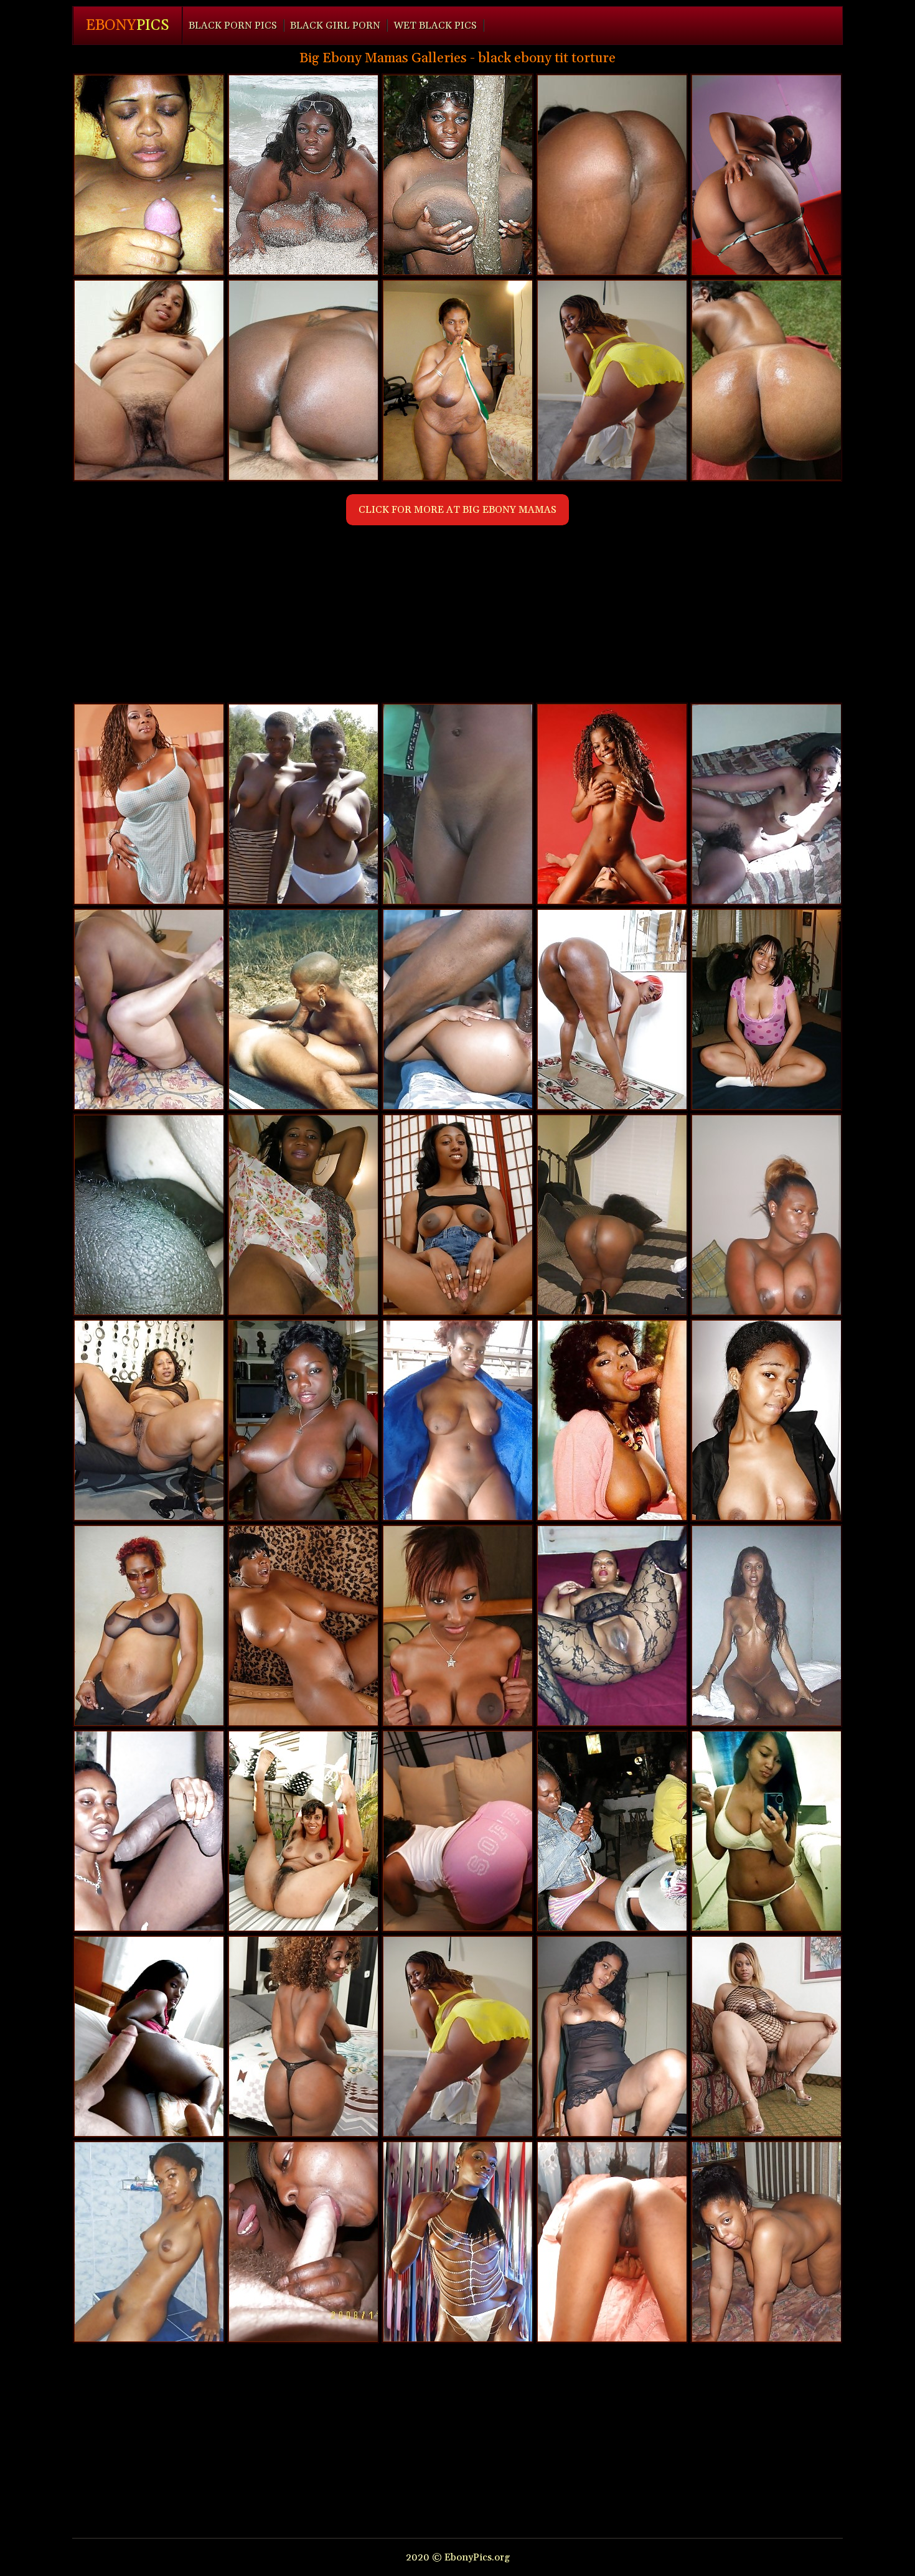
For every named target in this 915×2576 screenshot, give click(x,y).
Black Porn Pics (233, 26)
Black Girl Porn (335, 26)
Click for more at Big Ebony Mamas (457, 510)
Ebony (128, 26)
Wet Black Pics (435, 26)
